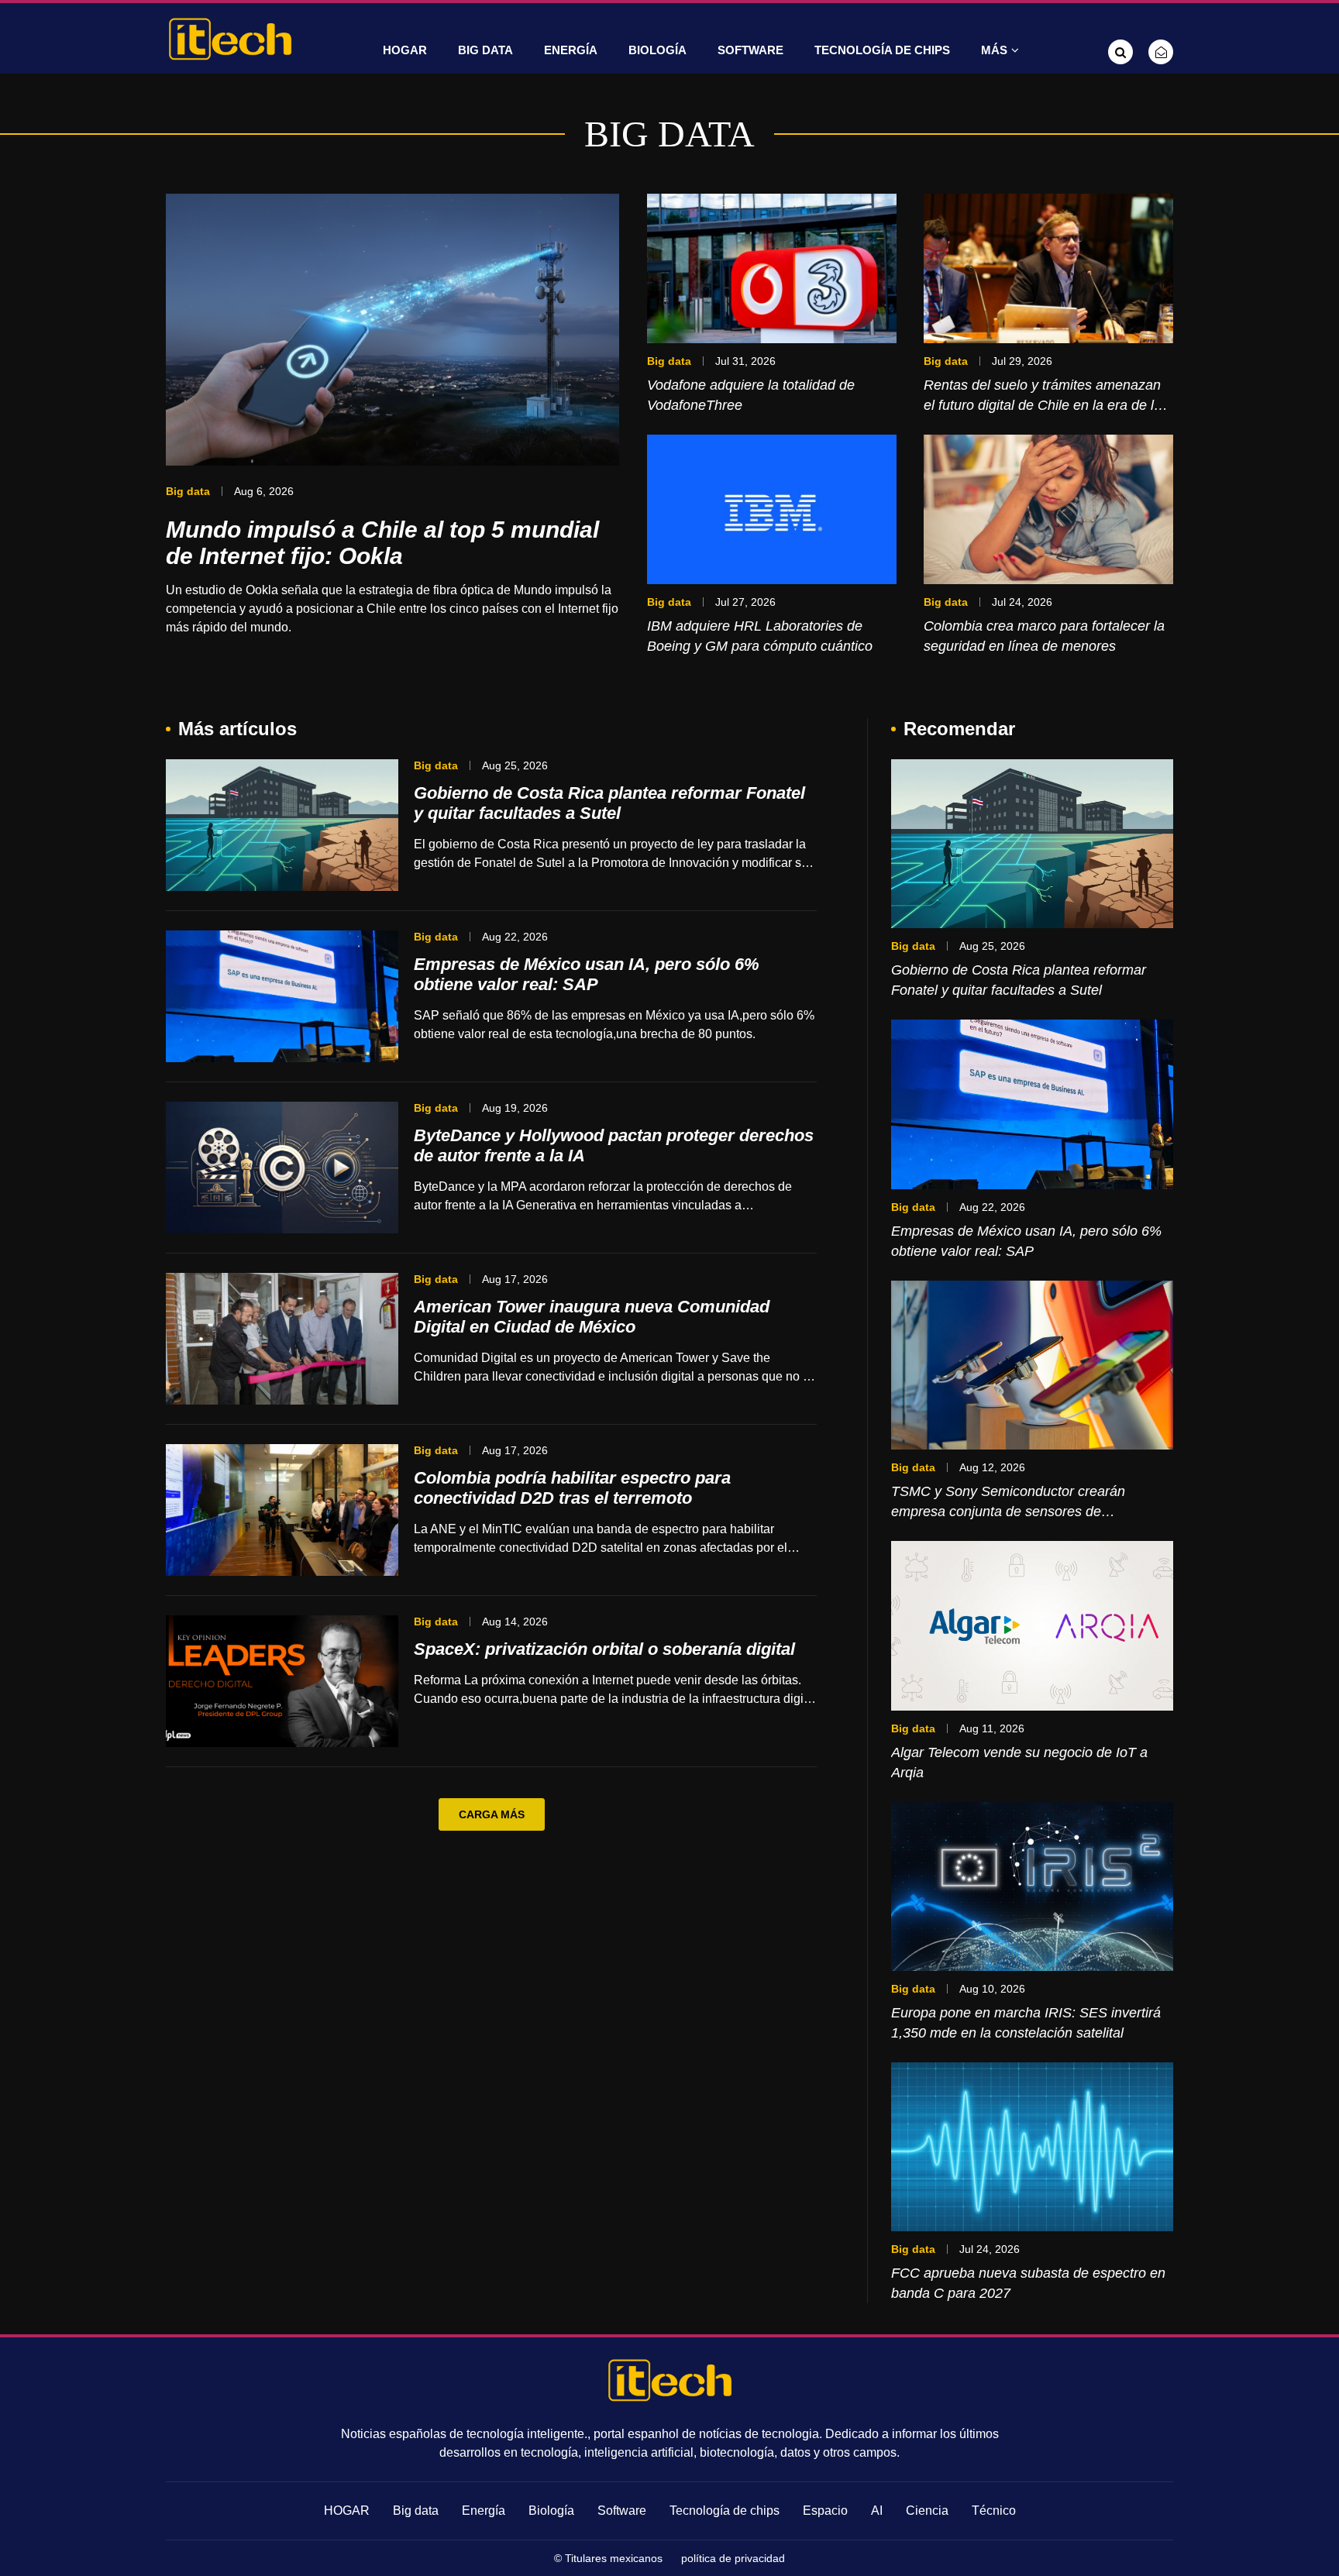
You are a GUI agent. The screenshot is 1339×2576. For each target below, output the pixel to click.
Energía (571, 50)
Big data (485, 50)
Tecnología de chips (882, 50)
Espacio (825, 2511)
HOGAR (405, 50)
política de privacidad (733, 2558)
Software (750, 50)
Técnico (994, 2511)
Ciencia (927, 2511)
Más (994, 50)
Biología (657, 50)
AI (877, 2511)
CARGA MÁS (492, 1814)
